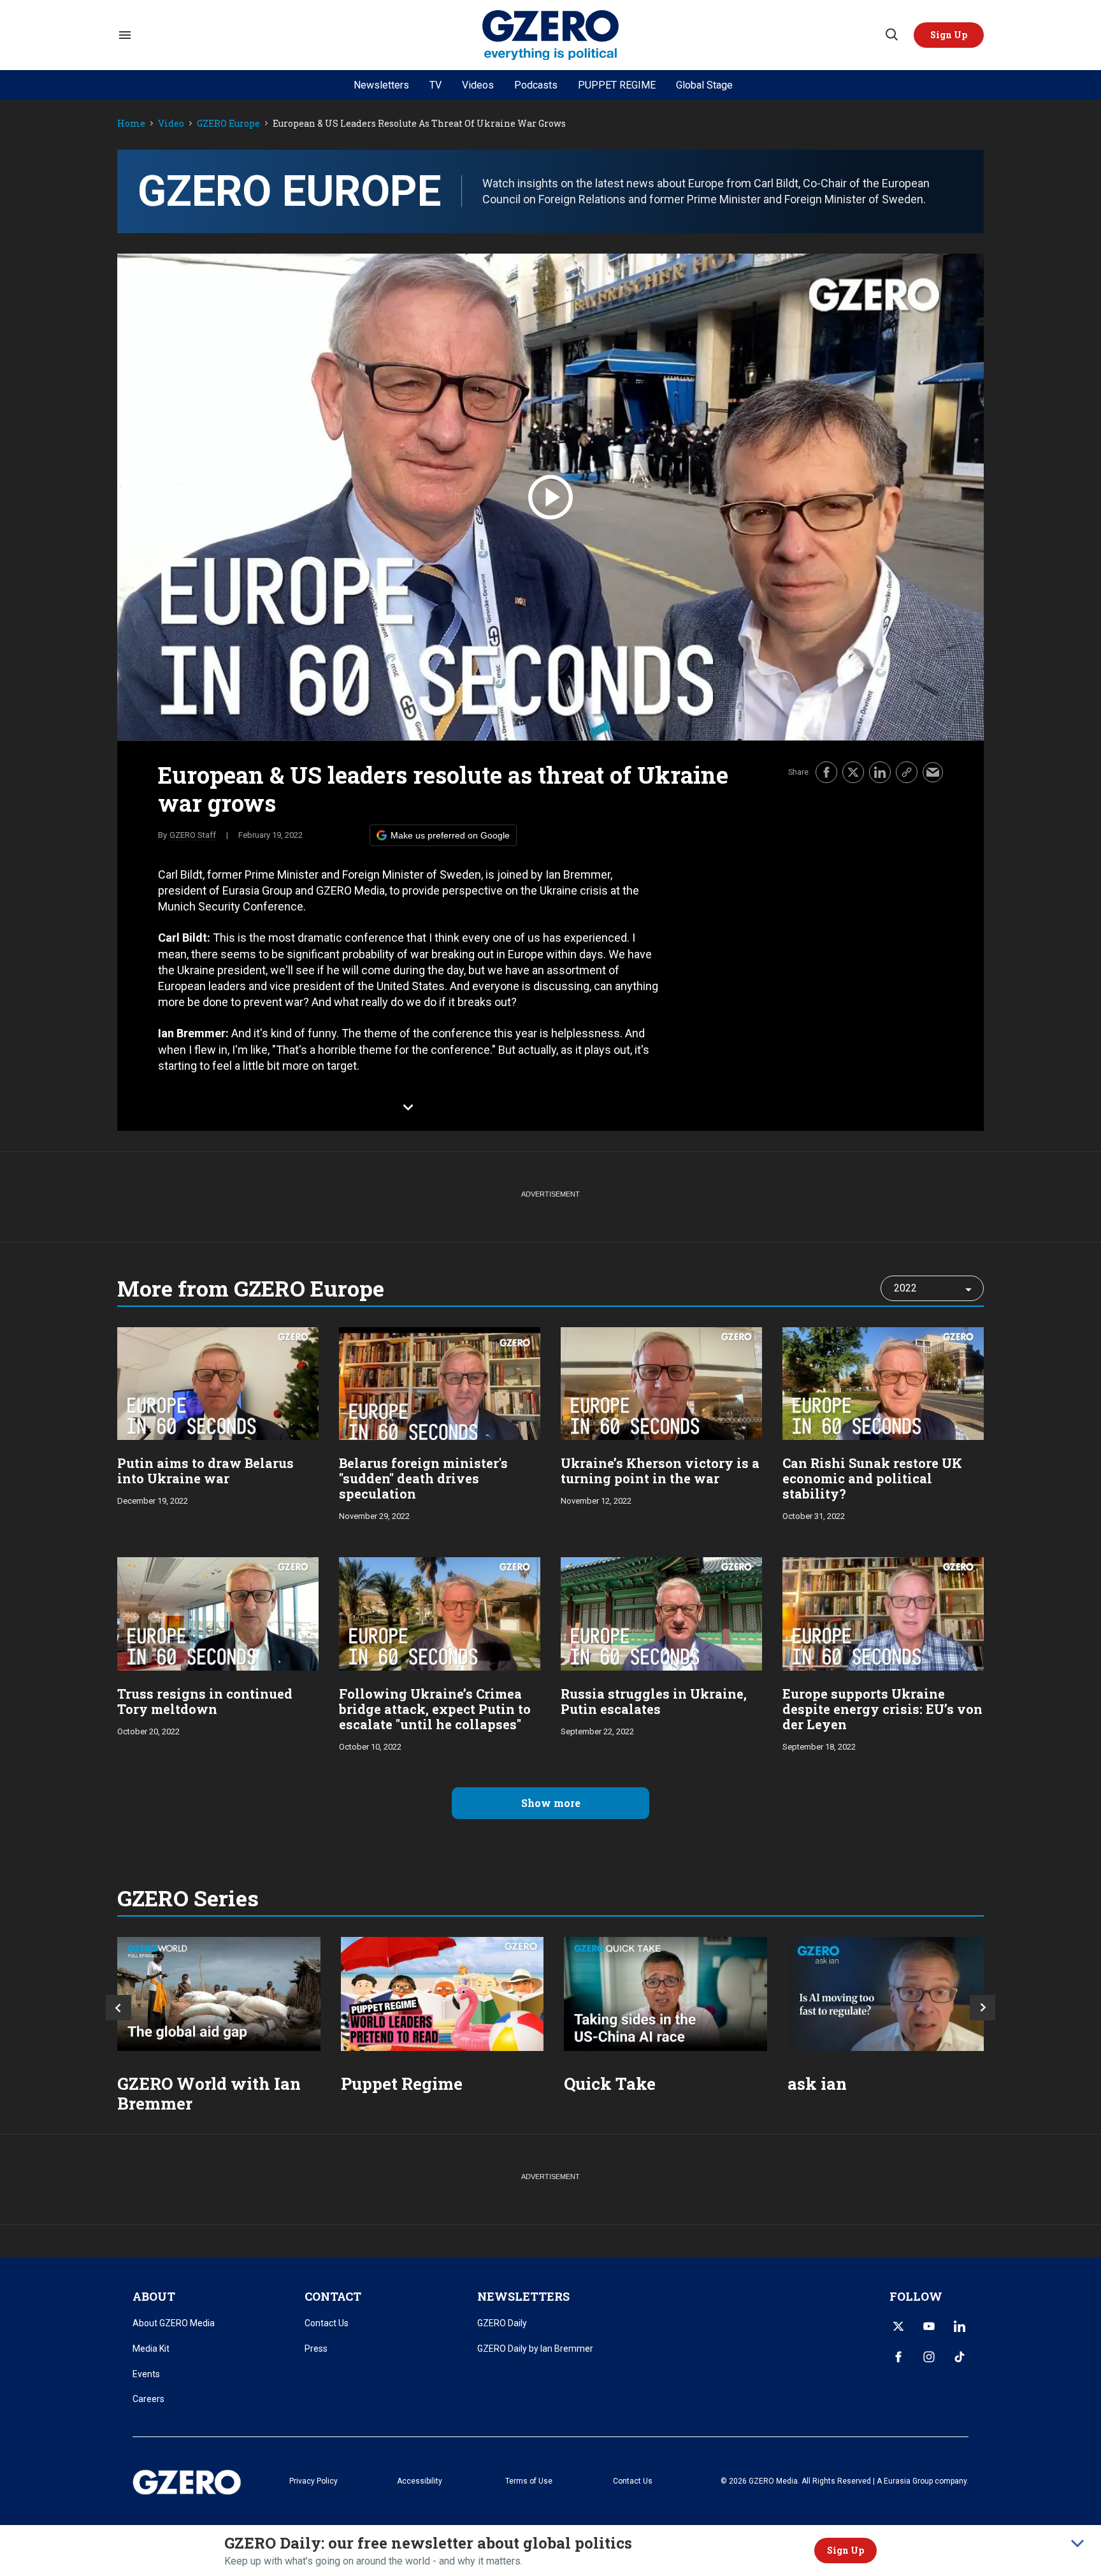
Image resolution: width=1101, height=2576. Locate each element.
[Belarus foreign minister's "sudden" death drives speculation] (440, 1382)
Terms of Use (529, 2481)
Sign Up (846, 2550)
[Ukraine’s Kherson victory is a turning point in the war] (661, 1382)
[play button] (550, 497)
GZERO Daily (502, 2323)
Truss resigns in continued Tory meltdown (205, 1701)
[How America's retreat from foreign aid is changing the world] (219, 1994)
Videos (478, 85)
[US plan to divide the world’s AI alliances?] (666, 1994)
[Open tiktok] (960, 2357)
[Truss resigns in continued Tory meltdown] (218, 1612)
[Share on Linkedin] (880, 772)
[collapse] (1077, 2544)
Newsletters (381, 85)
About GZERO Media (174, 2323)
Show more (551, 1803)
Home (131, 124)
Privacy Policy (313, 2481)
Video (171, 124)
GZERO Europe (228, 124)
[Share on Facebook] (826, 772)
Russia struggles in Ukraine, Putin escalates (654, 1701)
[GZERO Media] (551, 35)
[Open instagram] (929, 2357)
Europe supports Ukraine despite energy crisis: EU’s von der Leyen (882, 1709)
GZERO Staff (193, 835)
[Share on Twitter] (853, 772)
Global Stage (704, 85)
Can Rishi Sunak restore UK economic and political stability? (872, 1478)
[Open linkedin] (960, 2326)
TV (435, 85)
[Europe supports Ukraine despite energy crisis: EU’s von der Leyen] (883, 1612)
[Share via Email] (933, 772)
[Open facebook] (898, 2357)
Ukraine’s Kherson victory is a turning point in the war (660, 1471)
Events (146, 2374)
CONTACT (333, 2296)
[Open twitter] (898, 2326)
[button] (949, 35)
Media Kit (151, 2349)
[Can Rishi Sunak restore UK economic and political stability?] (883, 1382)
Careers (148, 2399)
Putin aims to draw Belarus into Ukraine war (205, 1471)
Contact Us (327, 2323)
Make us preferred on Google (450, 835)
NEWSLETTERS (523, 2296)
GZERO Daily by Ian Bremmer (535, 2349)
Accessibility (420, 2481)
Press (316, 2349)
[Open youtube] (929, 2326)
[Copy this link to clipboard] (907, 772)
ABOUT (154, 2296)
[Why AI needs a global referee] (889, 1994)
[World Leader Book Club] (443, 1994)
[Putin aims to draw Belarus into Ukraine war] (218, 1382)
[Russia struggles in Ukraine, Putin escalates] (661, 1612)
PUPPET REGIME (617, 85)
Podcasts (536, 85)
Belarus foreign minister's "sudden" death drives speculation (423, 1478)
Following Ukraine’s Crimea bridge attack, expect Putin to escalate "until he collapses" (435, 1709)
